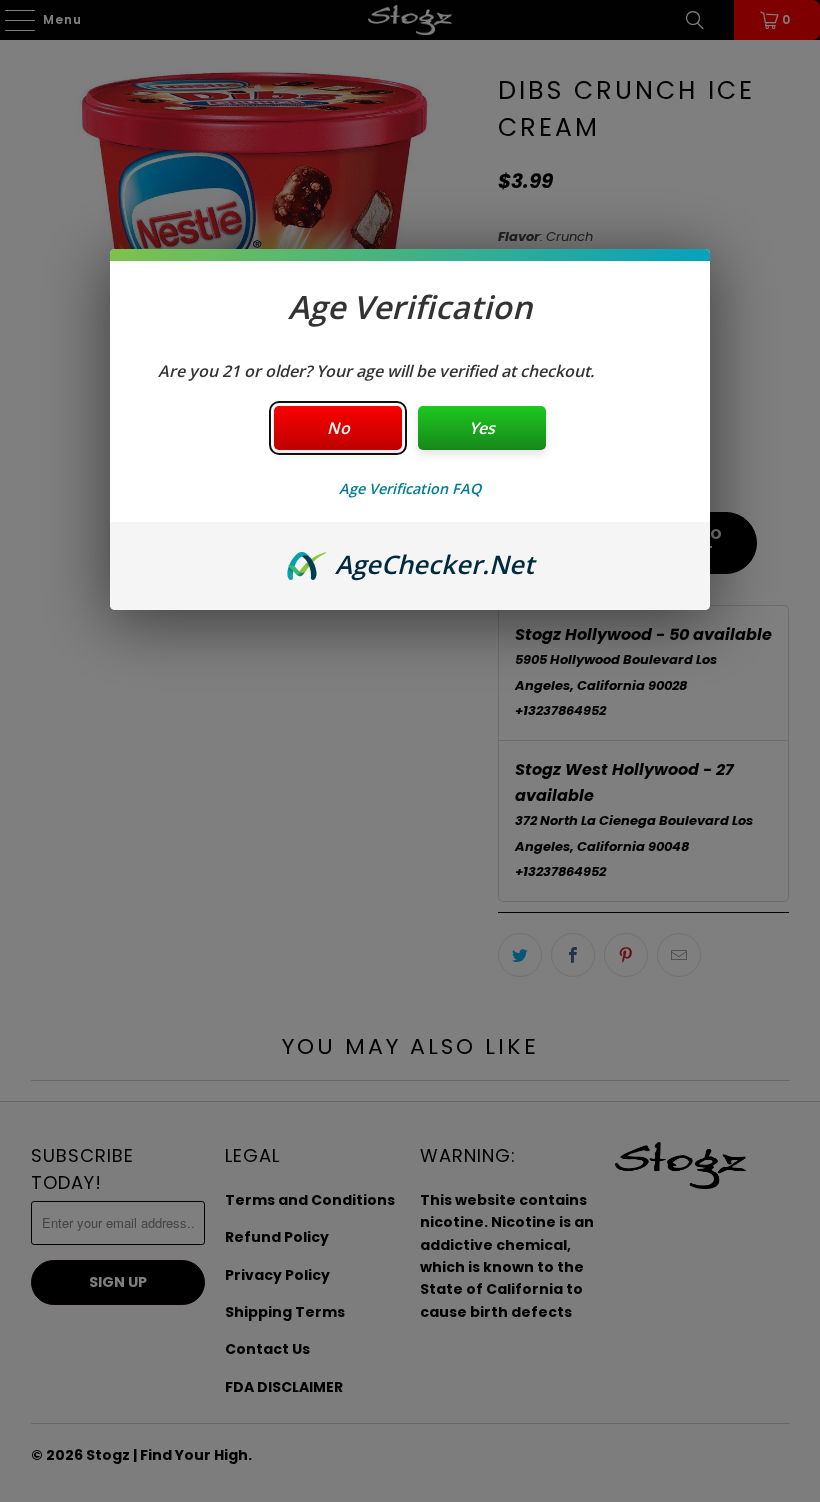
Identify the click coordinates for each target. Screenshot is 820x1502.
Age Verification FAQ (410, 488)
